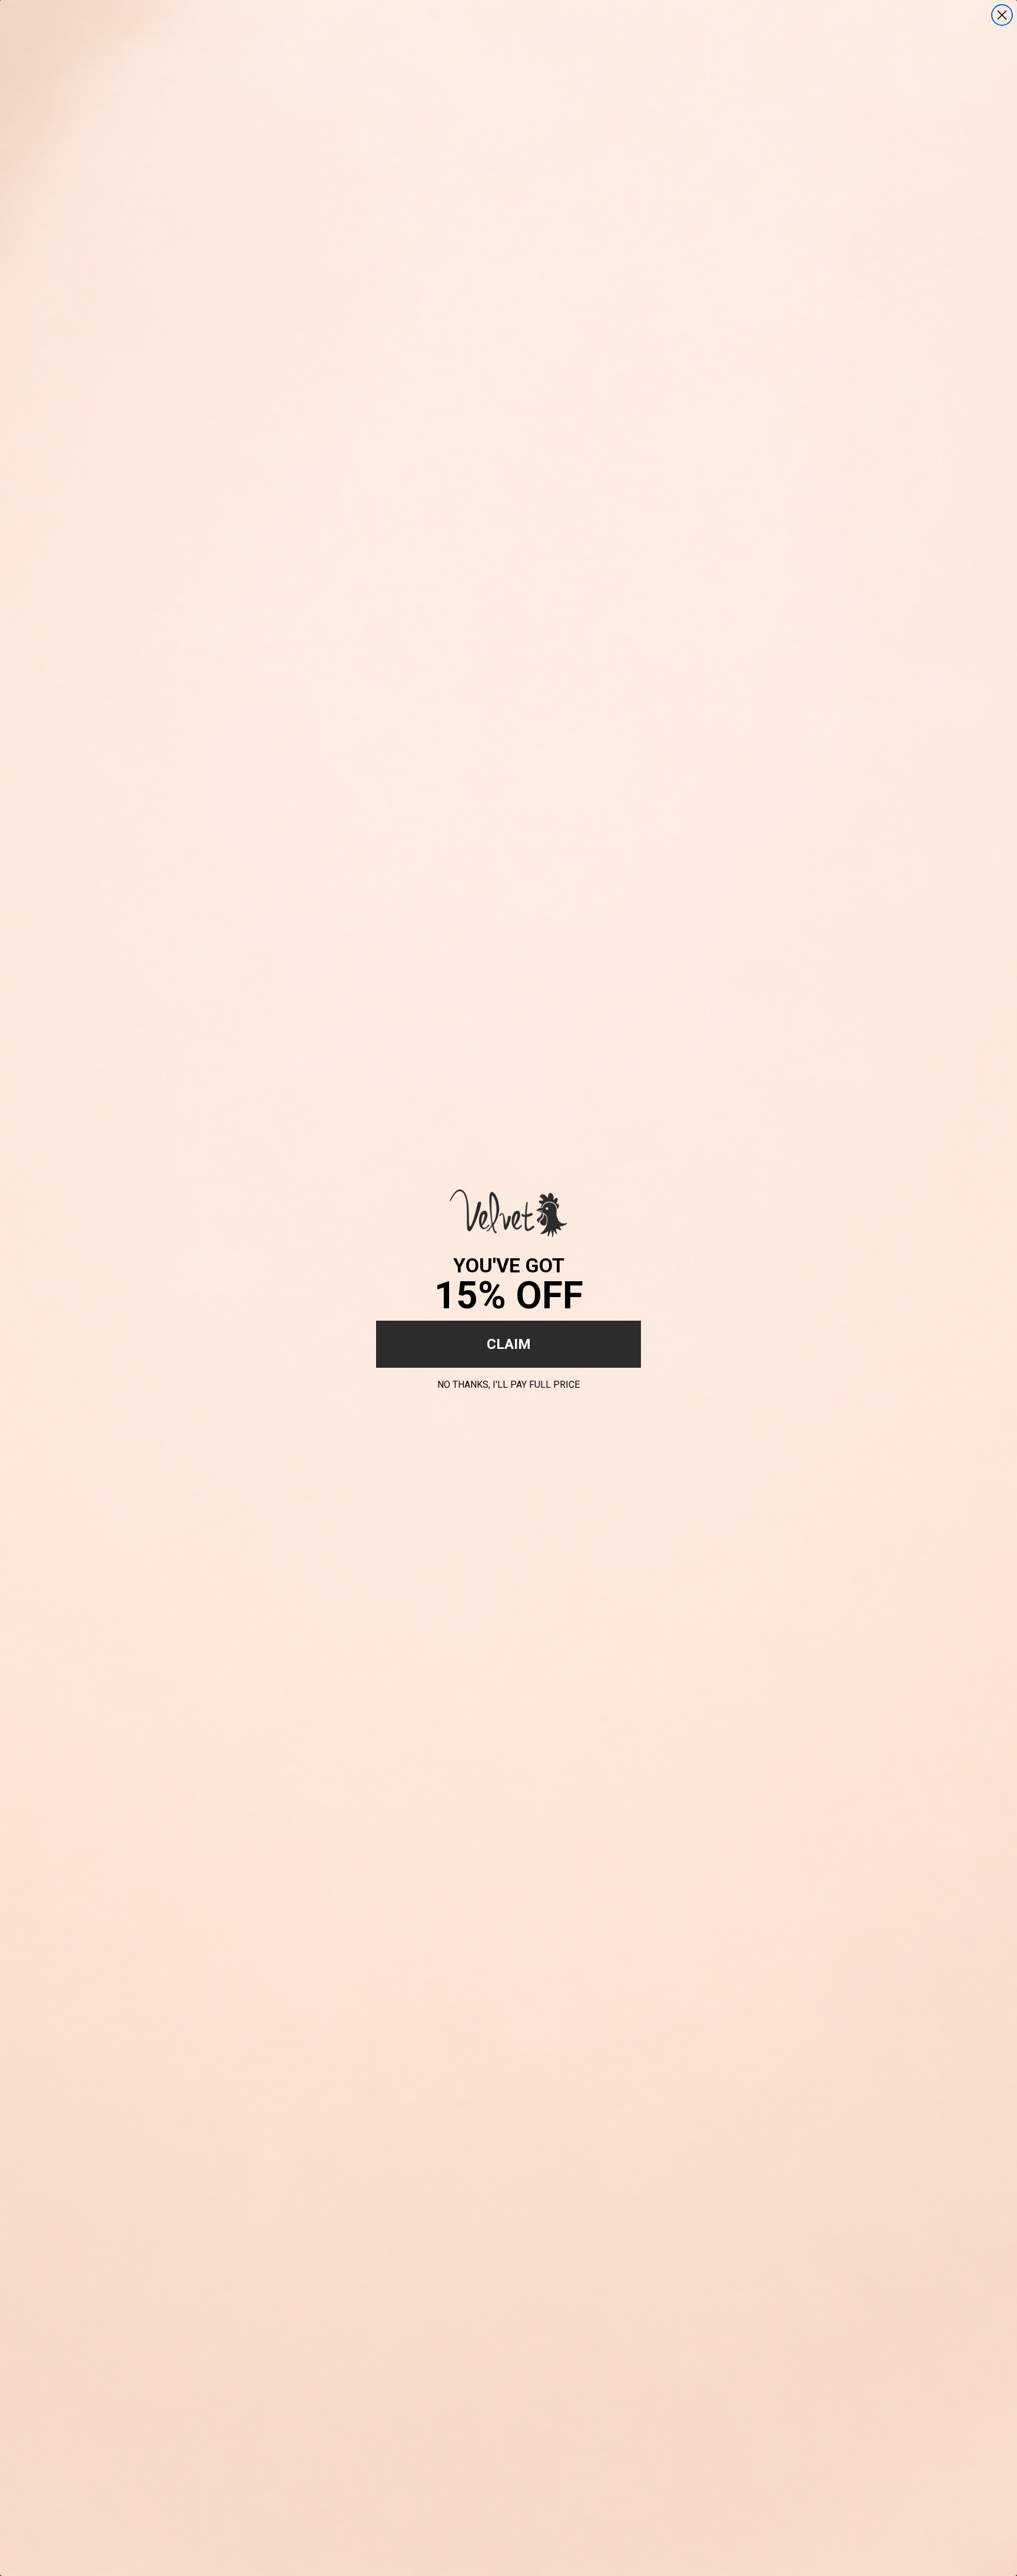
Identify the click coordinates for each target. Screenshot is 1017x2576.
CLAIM (509, 1344)
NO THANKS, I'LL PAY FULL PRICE (508, 1383)
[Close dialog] (1002, 15)
